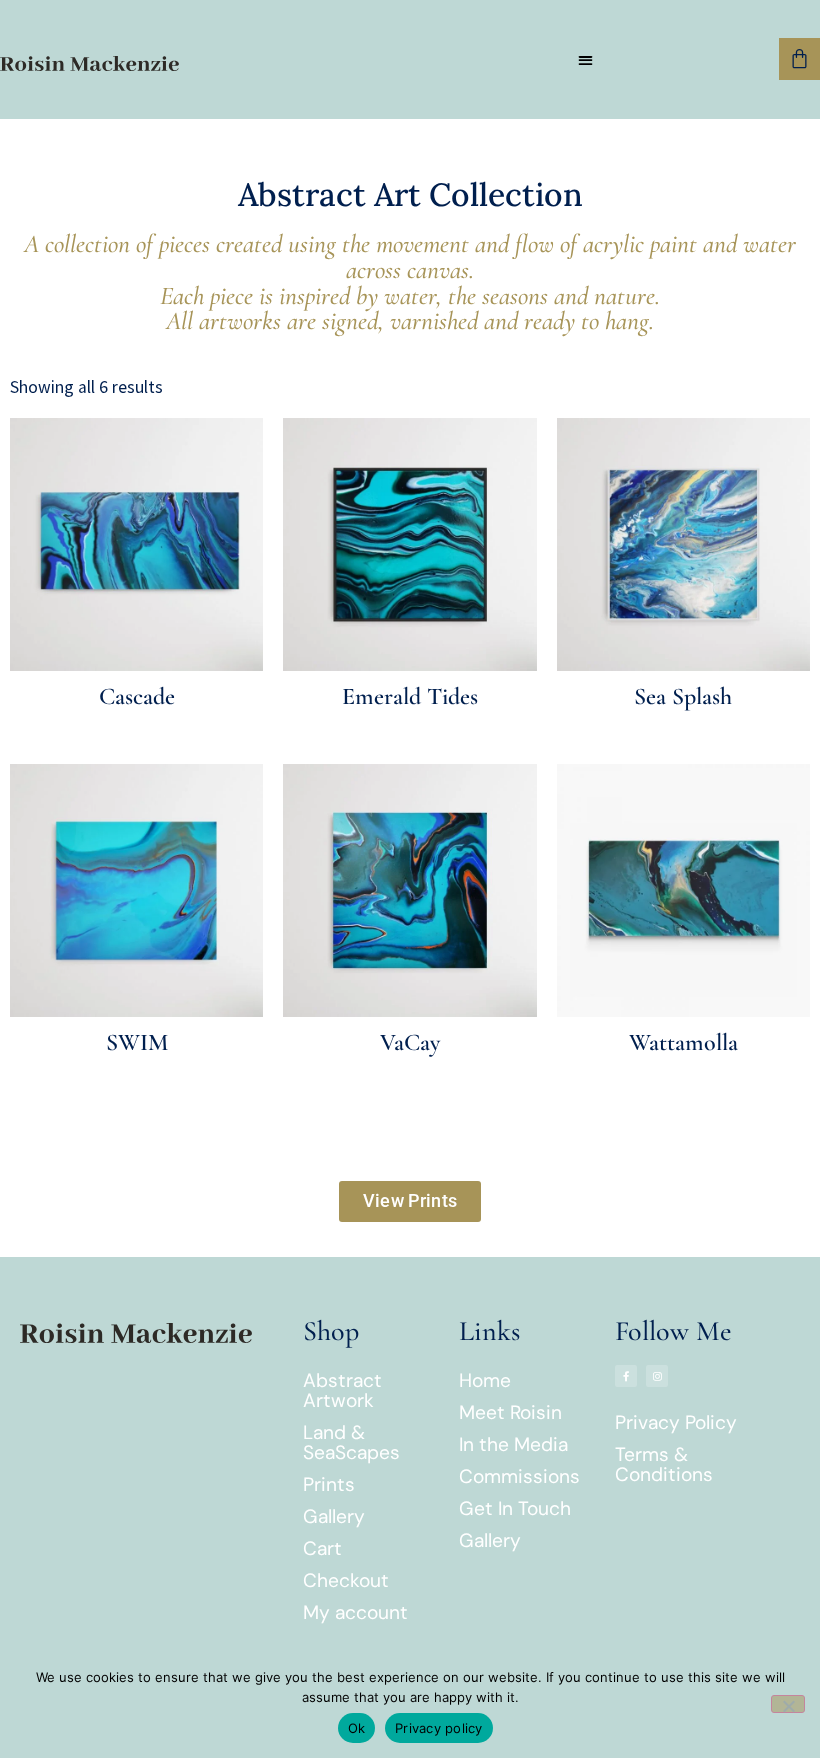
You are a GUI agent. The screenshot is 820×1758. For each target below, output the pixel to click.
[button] (585, 59)
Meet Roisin (510, 1412)
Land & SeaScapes (351, 1442)
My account (355, 1612)
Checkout (346, 1580)
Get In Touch (515, 1508)
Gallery (334, 1516)
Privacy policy (439, 1728)
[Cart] (799, 58)
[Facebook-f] (626, 1376)
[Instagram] (657, 1376)
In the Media (513, 1444)
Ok (357, 1728)
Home (485, 1380)
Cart (322, 1548)
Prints (329, 1484)
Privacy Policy (676, 1422)
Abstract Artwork (342, 1390)
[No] (788, 1704)
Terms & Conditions (664, 1464)
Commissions (519, 1476)
